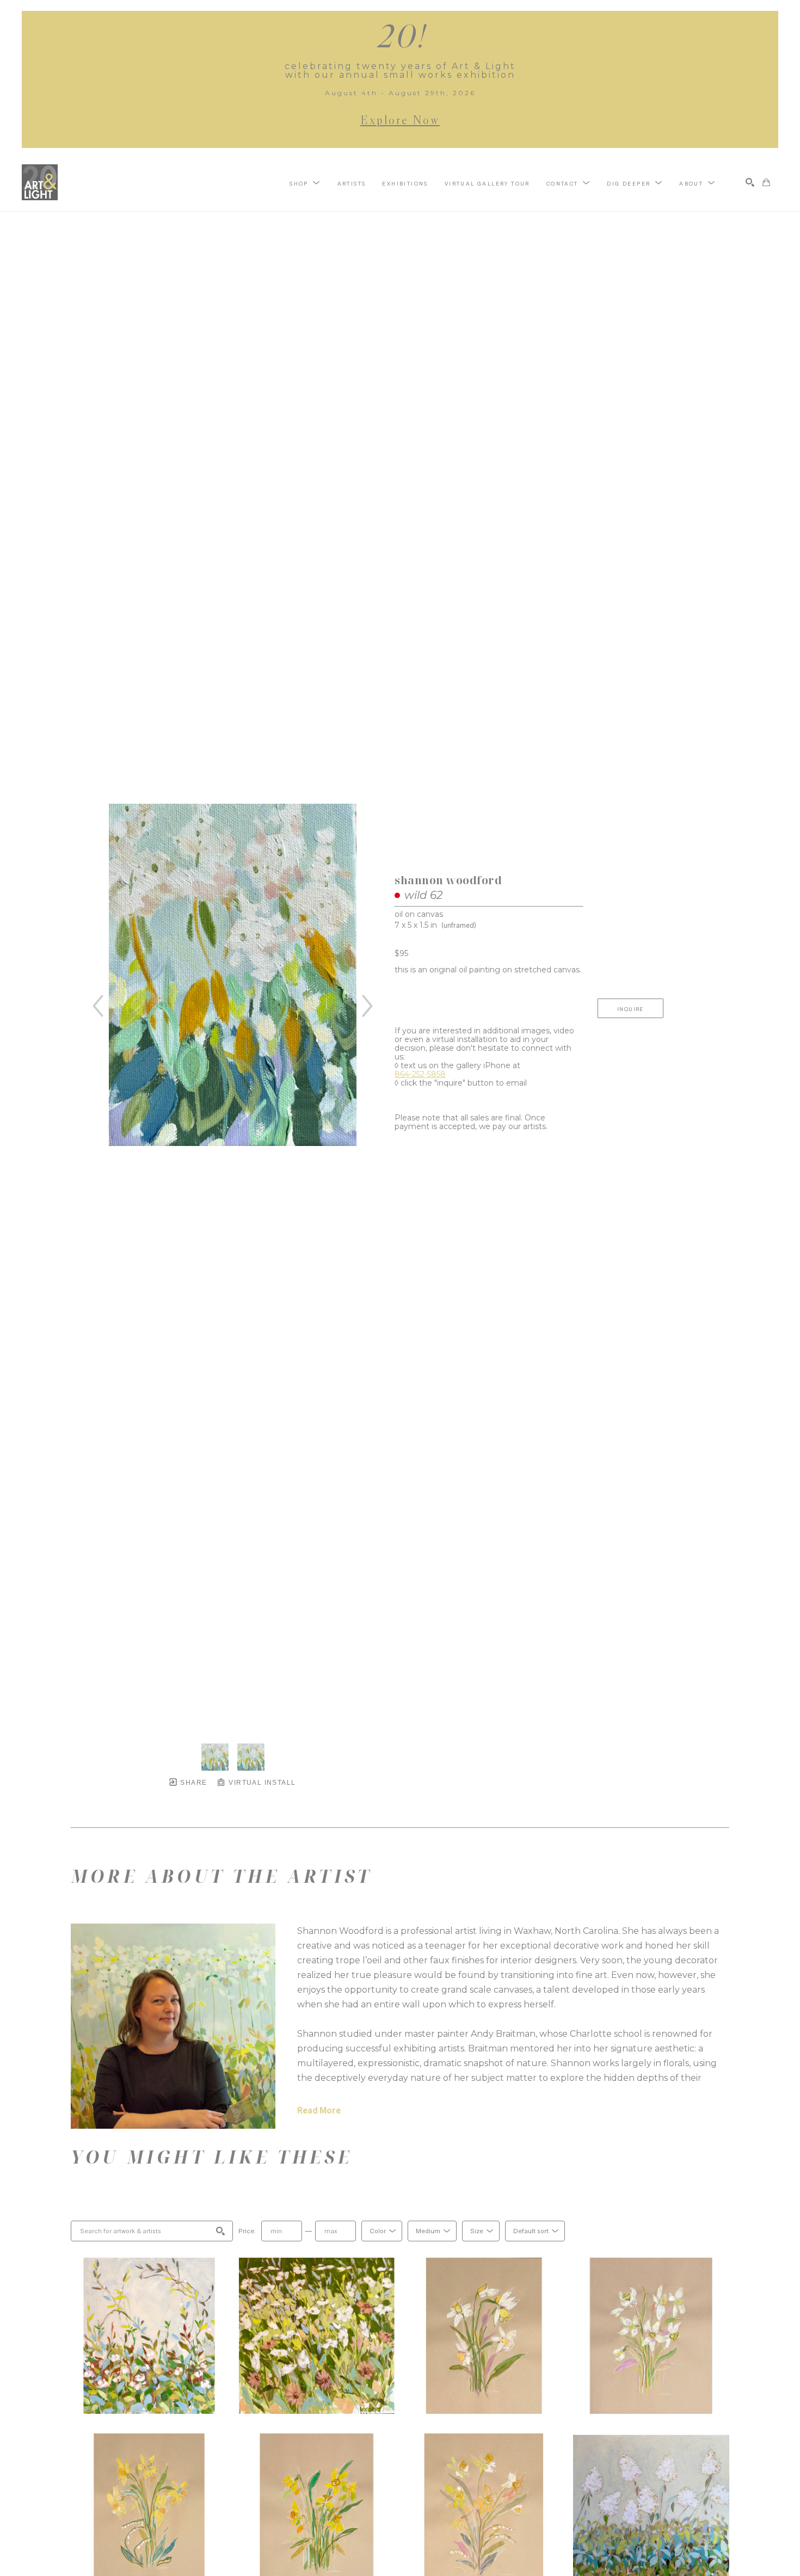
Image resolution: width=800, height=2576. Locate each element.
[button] (305, 183)
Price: (247, 2231)
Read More (319, 2110)
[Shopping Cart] (766, 182)
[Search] (750, 182)
